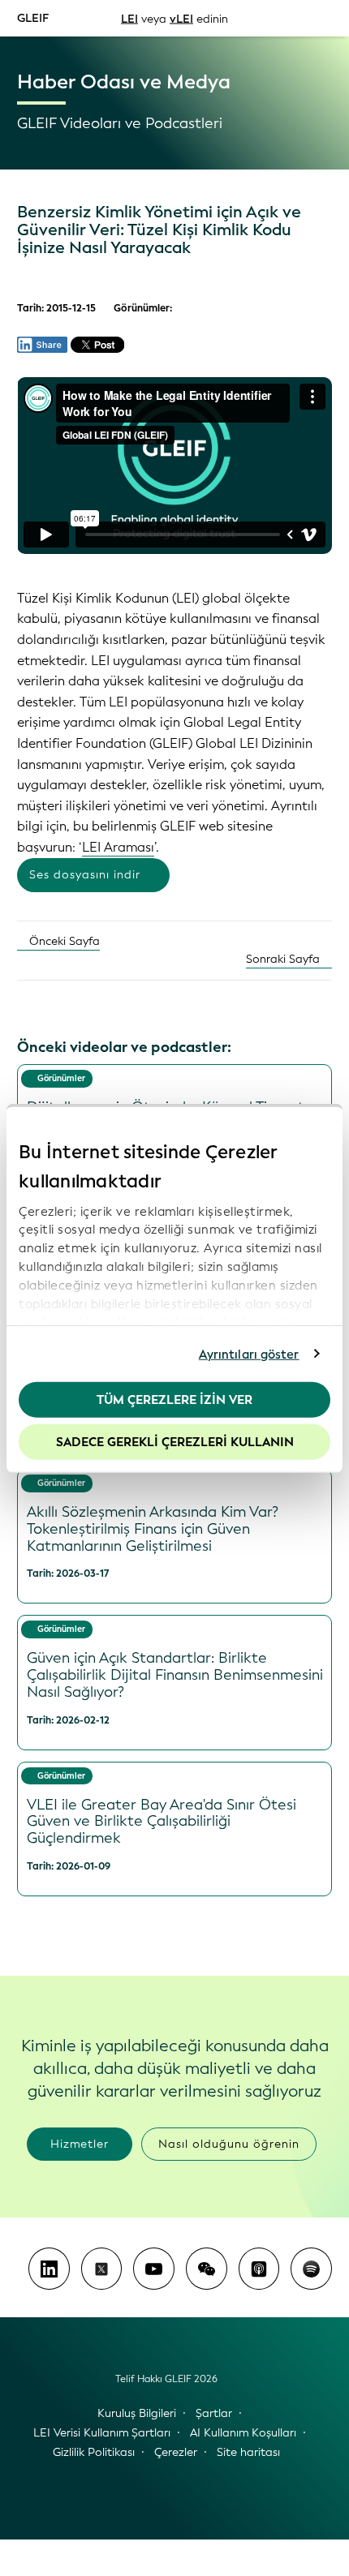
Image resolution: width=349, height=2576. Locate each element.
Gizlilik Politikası (94, 2452)
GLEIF (33, 17)
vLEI (181, 18)
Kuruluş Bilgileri (137, 2413)
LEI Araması (118, 847)
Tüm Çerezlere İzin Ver (174, 1400)
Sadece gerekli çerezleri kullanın (175, 1441)
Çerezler (176, 2452)
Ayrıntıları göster (249, 1354)
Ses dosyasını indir (85, 875)
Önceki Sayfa (63, 941)
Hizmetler (80, 2144)
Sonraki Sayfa (284, 959)
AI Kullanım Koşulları (243, 2433)
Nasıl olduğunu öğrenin (229, 2144)
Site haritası (248, 2452)
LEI (129, 18)
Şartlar (214, 2413)
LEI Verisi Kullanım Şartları (102, 2433)
